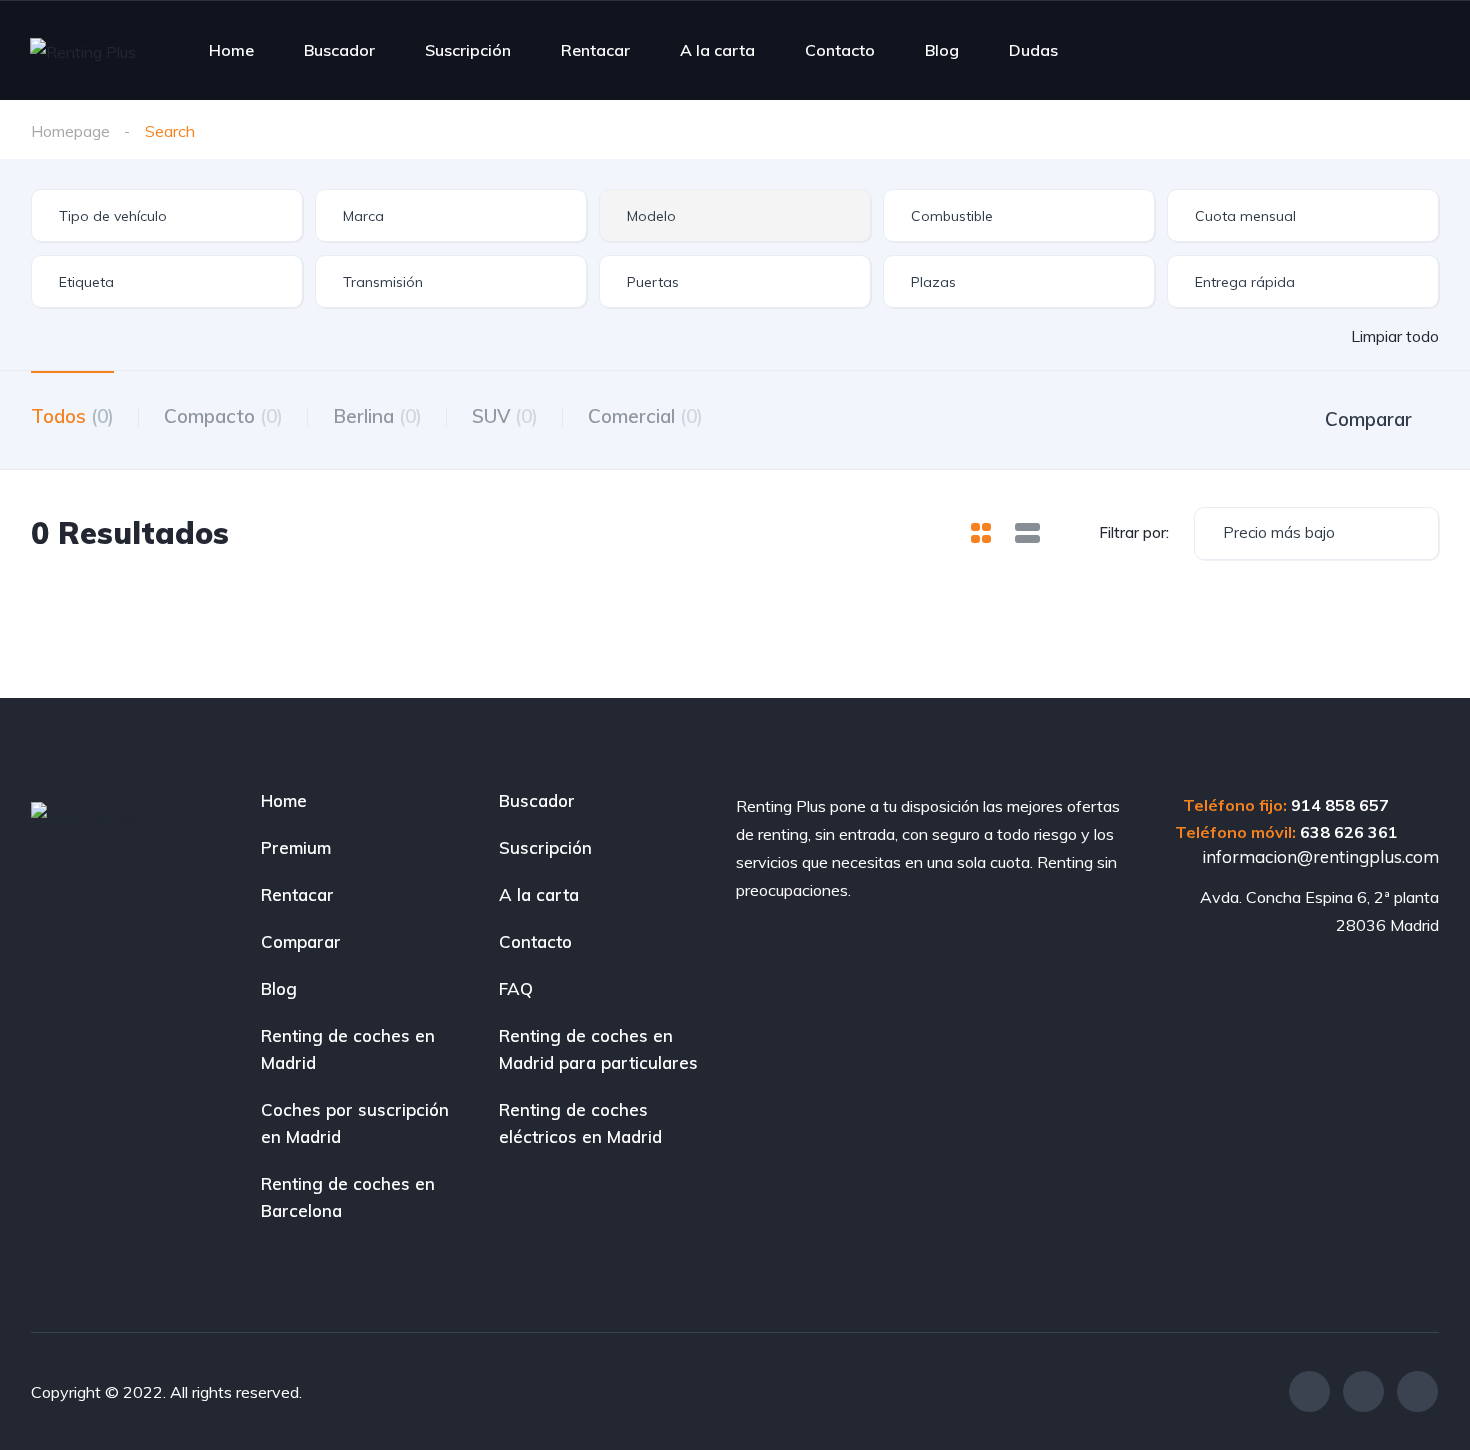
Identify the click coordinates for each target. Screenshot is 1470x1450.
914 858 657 (1340, 805)
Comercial (645, 416)
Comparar (301, 941)
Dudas (1033, 50)
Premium (296, 847)
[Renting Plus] (83, 51)
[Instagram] (1363, 1391)
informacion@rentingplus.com (1318, 856)
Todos (72, 416)
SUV (505, 416)
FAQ (516, 988)
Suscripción (468, 50)
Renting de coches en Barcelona (348, 1197)
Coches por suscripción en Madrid (355, 1123)
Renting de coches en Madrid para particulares (598, 1049)
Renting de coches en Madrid (348, 1049)
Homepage (70, 131)
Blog (942, 50)
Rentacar (595, 50)
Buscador (339, 50)
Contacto (840, 50)
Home (231, 50)
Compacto (223, 416)
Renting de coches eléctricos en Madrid (580, 1123)
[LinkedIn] (1417, 1391)
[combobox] (167, 215)
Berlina (377, 416)
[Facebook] (1309, 1391)
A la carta (717, 50)
